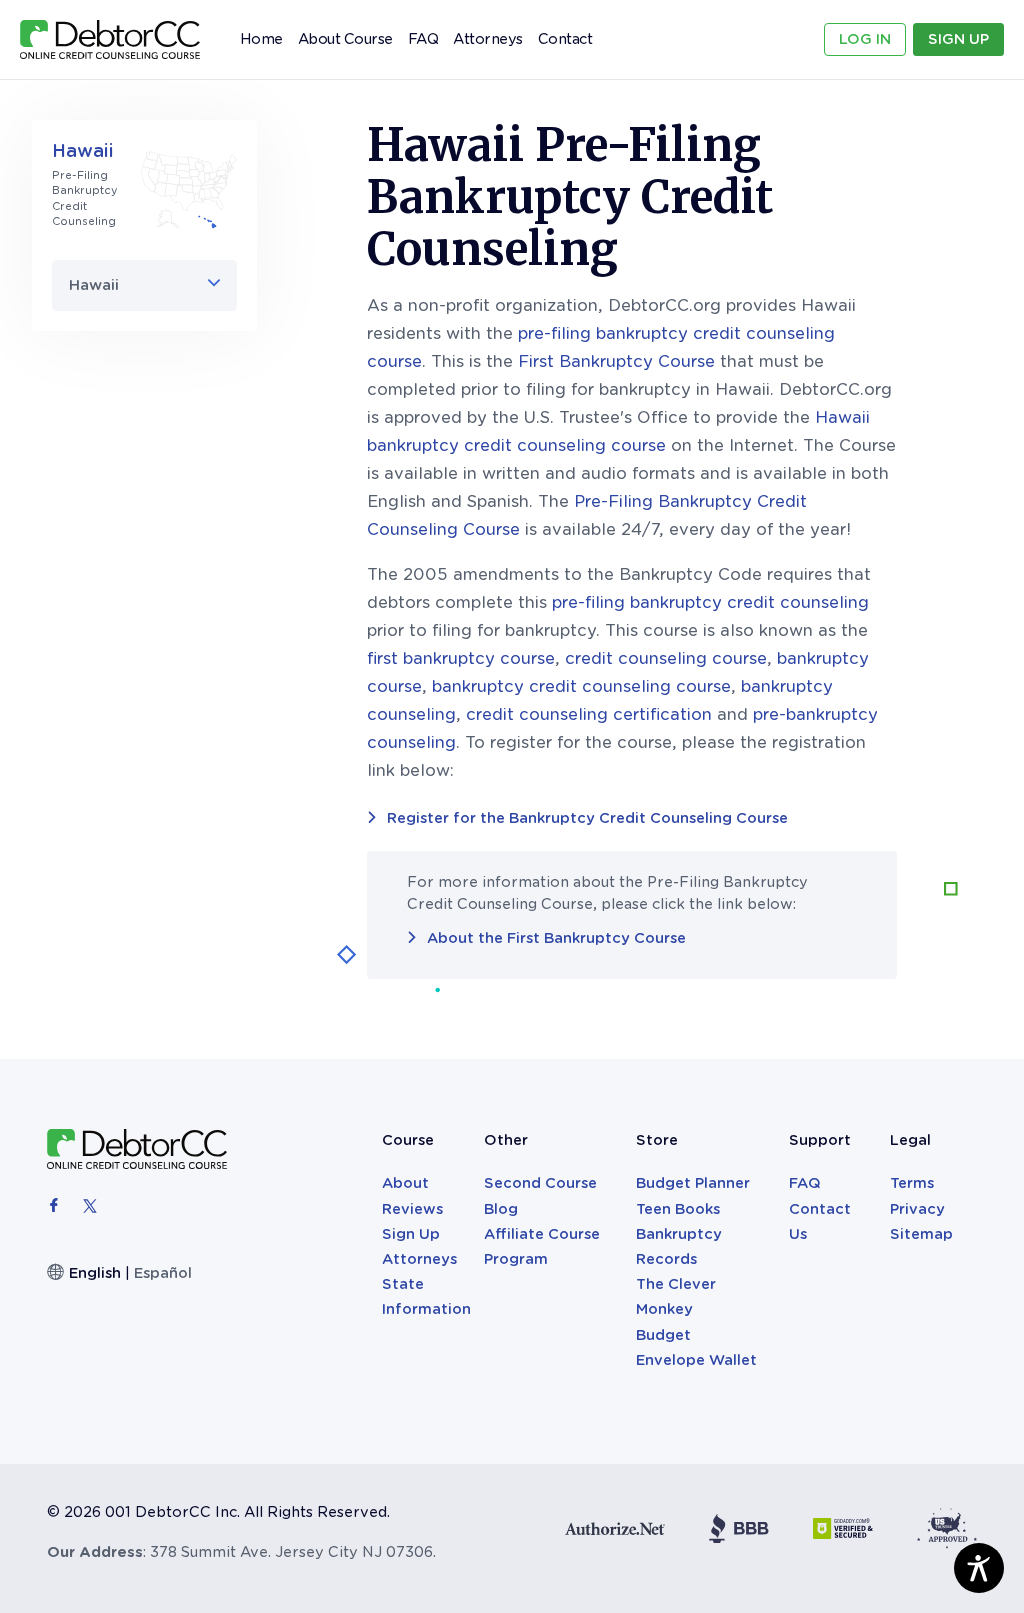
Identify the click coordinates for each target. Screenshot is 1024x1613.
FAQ (423, 39)
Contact (565, 39)
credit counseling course (666, 658)
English (95, 1273)
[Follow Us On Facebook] (56, 1205)
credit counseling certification (589, 714)
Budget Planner (693, 1183)
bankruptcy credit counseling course (581, 686)
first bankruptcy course (461, 658)
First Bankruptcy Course (616, 361)
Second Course (540, 1183)
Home (261, 39)
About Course (345, 39)
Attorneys (488, 34)
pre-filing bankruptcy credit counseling (710, 602)
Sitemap (921, 1234)
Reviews (412, 1209)
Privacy (917, 1209)
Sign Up (958, 39)
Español (163, 1273)
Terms (912, 1183)
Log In (865, 39)
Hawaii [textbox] (94, 285)
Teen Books (678, 1209)
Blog (501, 1209)
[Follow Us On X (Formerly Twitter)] (90, 1205)
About (405, 1183)
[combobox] (144, 285)
